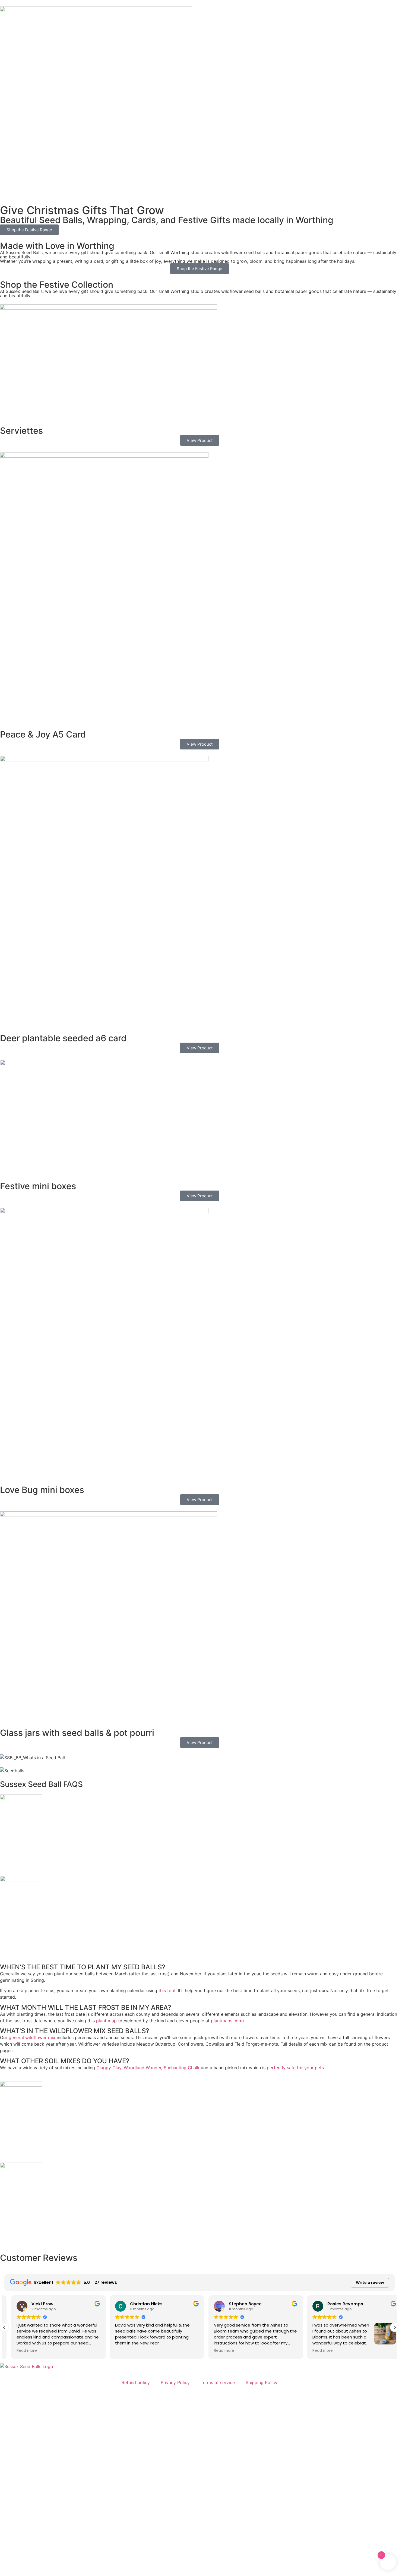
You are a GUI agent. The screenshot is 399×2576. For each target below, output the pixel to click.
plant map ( (108, 2021)
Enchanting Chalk (182, 2068)
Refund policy (136, 2382)
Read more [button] (20, 2351)
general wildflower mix (32, 2037)
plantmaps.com (227, 2021)
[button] (395, 2327)
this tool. (167, 1990)
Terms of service (218, 2382)
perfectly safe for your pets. (296, 2068)
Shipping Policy (262, 2382)
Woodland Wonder (142, 2068)
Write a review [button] (370, 2283)
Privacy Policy (175, 2382)
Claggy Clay (109, 2068)
